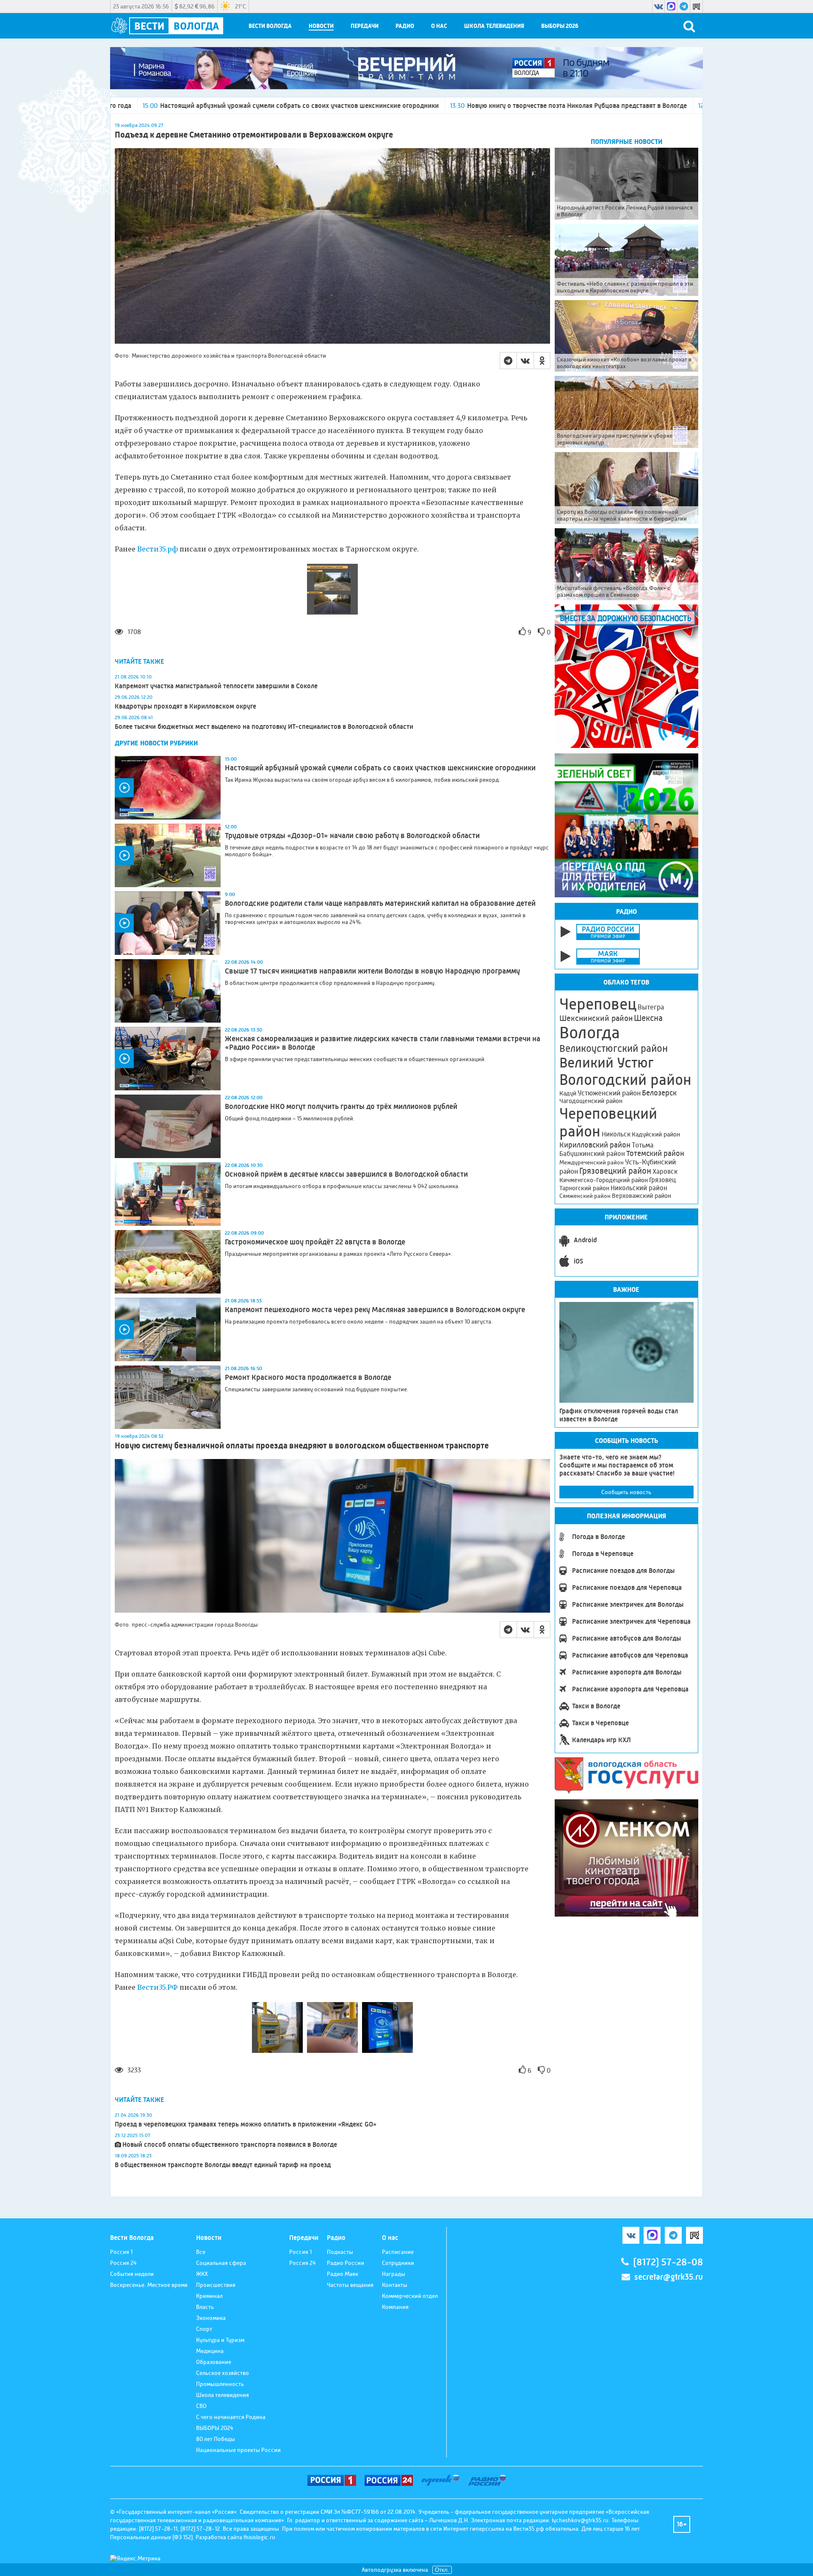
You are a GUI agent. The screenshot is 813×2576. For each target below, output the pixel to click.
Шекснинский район (596, 1018)
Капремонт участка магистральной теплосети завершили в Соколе (216, 686)
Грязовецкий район (615, 1171)
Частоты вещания (350, 2285)
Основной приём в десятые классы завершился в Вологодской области (347, 1174)
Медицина (210, 2351)
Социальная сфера (221, 2263)
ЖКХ (202, 2274)
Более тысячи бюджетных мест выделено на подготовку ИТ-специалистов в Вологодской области (264, 727)
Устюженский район (609, 1093)
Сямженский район (585, 1196)
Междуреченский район (592, 1162)
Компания (395, 2307)
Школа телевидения (494, 26)
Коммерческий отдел (410, 2296)
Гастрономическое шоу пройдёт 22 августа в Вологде (315, 1242)
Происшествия (216, 2285)
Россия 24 (123, 2263)
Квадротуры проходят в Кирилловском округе (185, 706)
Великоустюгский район (614, 1048)
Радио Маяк (343, 2274)
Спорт (204, 2329)
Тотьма (643, 1145)
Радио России (346, 2263)
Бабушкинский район (592, 1154)
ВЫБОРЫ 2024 (215, 2428)
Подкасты (340, 2252)
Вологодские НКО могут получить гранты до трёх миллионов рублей (341, 1106)
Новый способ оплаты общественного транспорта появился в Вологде (230, 2144)
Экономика (211, 2318)
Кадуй (568, 1093)
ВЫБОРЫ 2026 (560, 26)
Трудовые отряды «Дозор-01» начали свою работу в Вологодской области (662, 106)
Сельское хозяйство (223, 2373)
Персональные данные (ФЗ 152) (151, 2537)
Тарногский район (584, 1188)
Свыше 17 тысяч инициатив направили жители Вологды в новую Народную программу (372, 971)
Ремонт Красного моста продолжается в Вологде (308, 1377)
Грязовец (662, 1180)
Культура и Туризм (220, 2340)
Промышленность (220, 2384)
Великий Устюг (607, 1063)
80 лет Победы (216, 2439)
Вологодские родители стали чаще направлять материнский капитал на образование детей (380, 903)
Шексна (648, 1018)
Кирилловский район (595, 1145)
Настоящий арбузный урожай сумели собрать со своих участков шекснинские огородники (380, 768)
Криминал (209, 2296)
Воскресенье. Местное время (149, 2285)
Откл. (442, 2570)
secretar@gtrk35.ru (669, 2277)
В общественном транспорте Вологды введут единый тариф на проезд (223, 2165)
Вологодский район (625, 1080)
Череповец (598, 1004)
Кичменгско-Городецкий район (604, 1180)
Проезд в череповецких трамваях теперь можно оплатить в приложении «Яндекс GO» (246, 2124)
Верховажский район (642, 1196)
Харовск (665, 1171)
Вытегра (651, 1007)
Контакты (395, 2285)
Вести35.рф (158, 549)
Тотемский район (655, 1153)
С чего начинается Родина (231, 2417)
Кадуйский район (656, 1134)
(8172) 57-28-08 (668, 2262)
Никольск (616, 1134)
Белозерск (659, 1093)
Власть (205, 2307)
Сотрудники (398, 2263)
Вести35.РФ (158, 1987)
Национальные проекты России (238, 2450)
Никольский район (639, 1188)
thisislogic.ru (259, 2537)
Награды (394, 2274)
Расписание (398, 2252)
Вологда (590, 1033)
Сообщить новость (626, 1492)
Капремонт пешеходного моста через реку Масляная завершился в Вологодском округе (375, 1310)
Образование (214, 2362)
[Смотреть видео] (168, 788)
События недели (132, 2274)
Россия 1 (121, 2252)
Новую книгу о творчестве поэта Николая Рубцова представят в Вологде (411, 106)
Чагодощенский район (591, 1101)
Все (201, 2252)
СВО (201, 2406)
